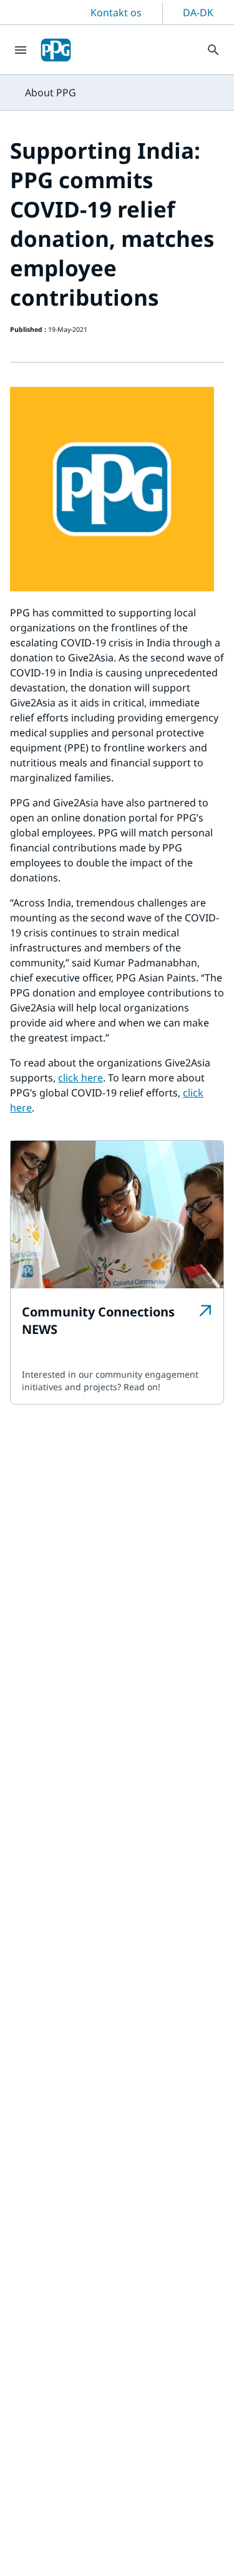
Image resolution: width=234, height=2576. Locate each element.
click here (80, 1078)
